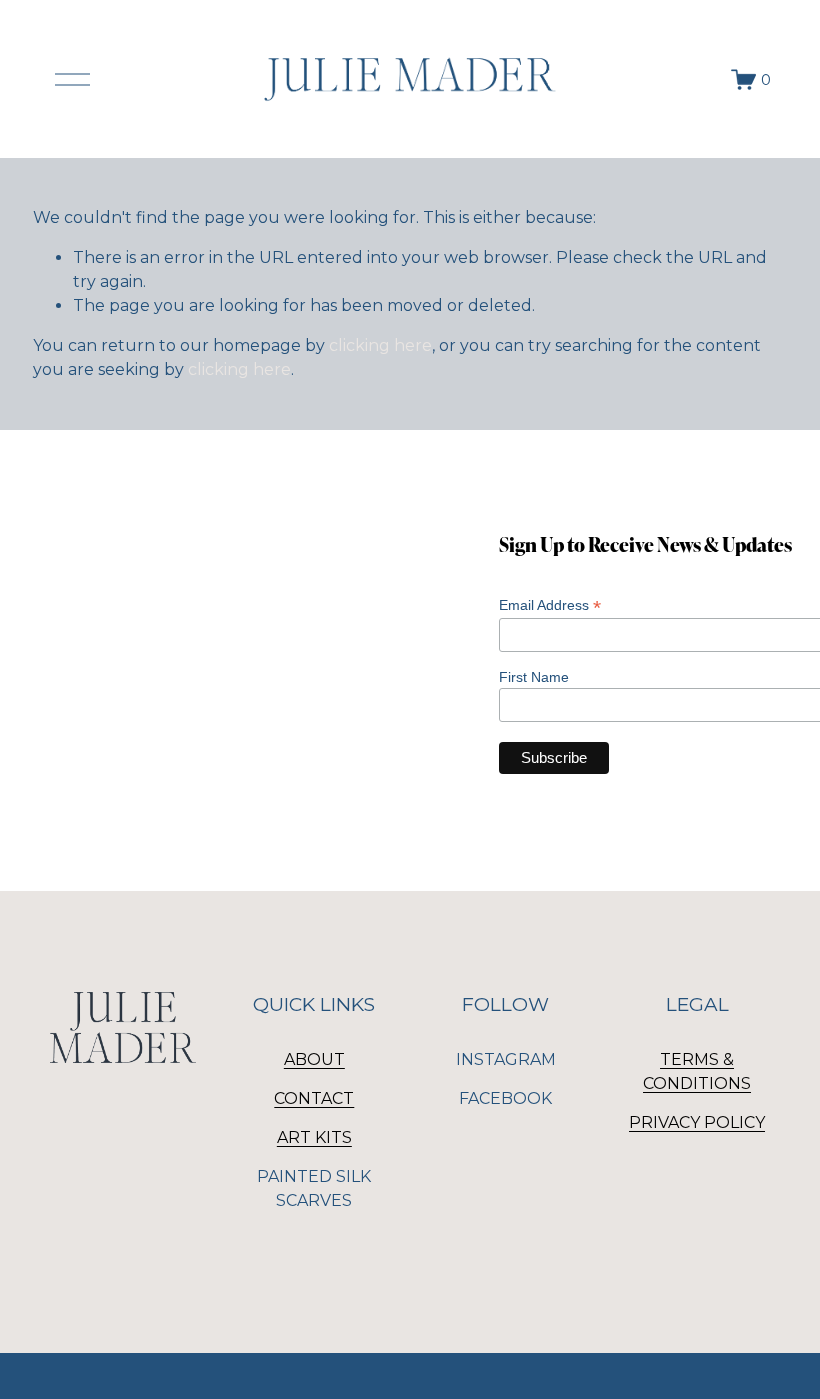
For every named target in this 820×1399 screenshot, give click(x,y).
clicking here (380, 345)
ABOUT (314, 1059)
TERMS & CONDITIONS (697, 1071)
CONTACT (314, 1098)
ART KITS (314, 1137)
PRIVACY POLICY (697, 1122)
